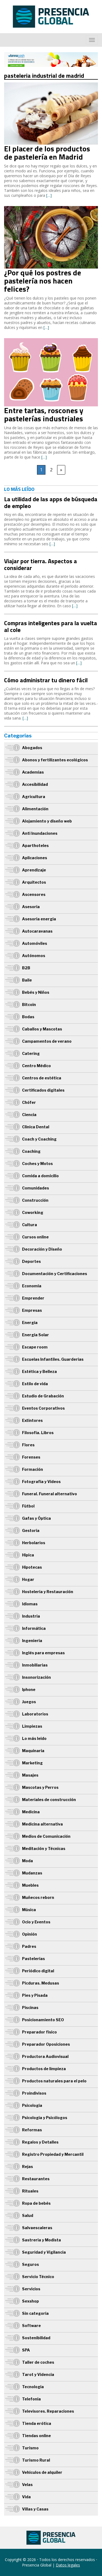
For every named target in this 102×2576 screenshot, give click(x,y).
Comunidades (35, 1188)
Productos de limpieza (44, 2069)
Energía (30, 1323)
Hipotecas (32, 1567)
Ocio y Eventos (36, 1922)
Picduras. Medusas (41, 1983)
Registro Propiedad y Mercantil (53, 2154)
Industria (31, 1616)
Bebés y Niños (36, 992)
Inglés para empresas (43, 1653)
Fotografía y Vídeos (41, 1482)
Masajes (30, 1775)
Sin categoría (35, 2313)
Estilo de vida (35, 1384)
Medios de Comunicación (46, 1836)
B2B (26, 968)
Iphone (29, 1689)
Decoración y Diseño (42, 1249)
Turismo (30, 2448)
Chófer (29, 1102)
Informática (34, 1628)
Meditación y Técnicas (44, 1848)
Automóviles (35, 943)
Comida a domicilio (40, 1176)
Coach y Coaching (39, 1139)
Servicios (31, 2289)
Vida (26, 2497)
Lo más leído (34, 1738)
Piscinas (30, 2007)
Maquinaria (33, 1751)
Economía (32, 1286)
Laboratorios (35, 1714)
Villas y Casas (35, 2509)
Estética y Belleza (39, 1371)
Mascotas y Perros (40, 1787)
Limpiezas (32, 1726)
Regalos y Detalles (40, 2142)
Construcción (35, 1200)
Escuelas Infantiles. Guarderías (53, 1359)
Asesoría (31, 907)
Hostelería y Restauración (48, 1592)
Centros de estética (42, 1078)
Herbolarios (34, 1543)
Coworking (33, 1212)
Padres (29, 1946)
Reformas (32, 2130)
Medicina (31, 1812)
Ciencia (29, 1115)
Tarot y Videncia (38, 2374)
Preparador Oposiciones (46, 2044)
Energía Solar (35, 1335)
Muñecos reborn (38, 1897)
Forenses (31, 1457)
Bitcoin (29, 1004)
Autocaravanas (37, 931)
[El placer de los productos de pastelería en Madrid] (51, 85)
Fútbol (28, 1506)
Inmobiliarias (35, 1665)
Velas (27, 2485)
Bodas (28, 1017)
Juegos (29, 1702)
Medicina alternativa (42, 1824)
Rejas (27, 2167)
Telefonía (31, 2399)
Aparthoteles (35, 845)
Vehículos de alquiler (42, 2472)
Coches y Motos (37, 1164)
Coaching (31, 1151)
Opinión (30, 1934)
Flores (28, 1445)
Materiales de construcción (49, 1800)
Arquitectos (34, 882)
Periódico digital (38, 1971)
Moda (27, 1861)
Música (29, 1910)
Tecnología (33, 2387)
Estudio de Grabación (43, 1396)
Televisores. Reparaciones (48, 2411)
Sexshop (30, 2301)
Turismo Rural (36, 2460)
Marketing (32, 1763)
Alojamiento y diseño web (47, 821)
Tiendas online (36, 2436)
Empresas (32, 1310)
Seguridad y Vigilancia (44, 2252)
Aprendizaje (34, 870)
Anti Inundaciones (40, 833)
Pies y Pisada (35, 1995)
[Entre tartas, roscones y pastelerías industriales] (51, 341)
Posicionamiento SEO (43, 2020)
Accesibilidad (35, 784)
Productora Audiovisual (45, 2056)
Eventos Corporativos (43, 1408)
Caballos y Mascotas (42, 1029)
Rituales (30, 2191)
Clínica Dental (36, 1127)
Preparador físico (39, 2032)
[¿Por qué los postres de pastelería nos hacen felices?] (51, 209)
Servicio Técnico (38, 2277)
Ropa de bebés (36, 2203)
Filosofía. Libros (38, 1433)
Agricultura (34, 797)
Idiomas (30, 1604)
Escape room (35, 1347)
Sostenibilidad (36, 2338)
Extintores (32, 1420)
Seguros (30, 2264)
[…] (49, 195)
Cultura (30, 1225)
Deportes (31, 1261)
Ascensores (34, 894)
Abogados (32, 748)
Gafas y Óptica (36, 1518)
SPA (26, 2350)
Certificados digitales (43, 1090)
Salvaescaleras (37, 2228)
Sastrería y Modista (41, 2240)
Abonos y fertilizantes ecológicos (55, 760)
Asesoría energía (39, 919)
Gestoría (31, 1530)
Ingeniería (32, 1641)
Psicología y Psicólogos (45, 2118)
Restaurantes (36, 2179)
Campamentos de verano (47, 1041)
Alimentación (35, 809)
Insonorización (36, 1677)
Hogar (28, 1579)
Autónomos (34, 956)
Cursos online (35, 1237)
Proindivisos (34, 2093)
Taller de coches (38, 2362)
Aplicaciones (35, 858)
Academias (33, 772)
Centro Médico (36, 1066)
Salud (28, 2215)
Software (31, 2326)
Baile (27, 980)
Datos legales (68, 2565)
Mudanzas (32, 1873)
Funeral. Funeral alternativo (50, 1494)
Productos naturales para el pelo (54, 2081)
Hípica (28, 1555)
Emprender (33, 1298)
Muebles (30, 1885)
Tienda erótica (37, 2423)
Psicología (32, 2105)
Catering (31, 1053)
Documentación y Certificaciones (55, 1274)
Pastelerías (33, 1959)
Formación (33, 1469)
